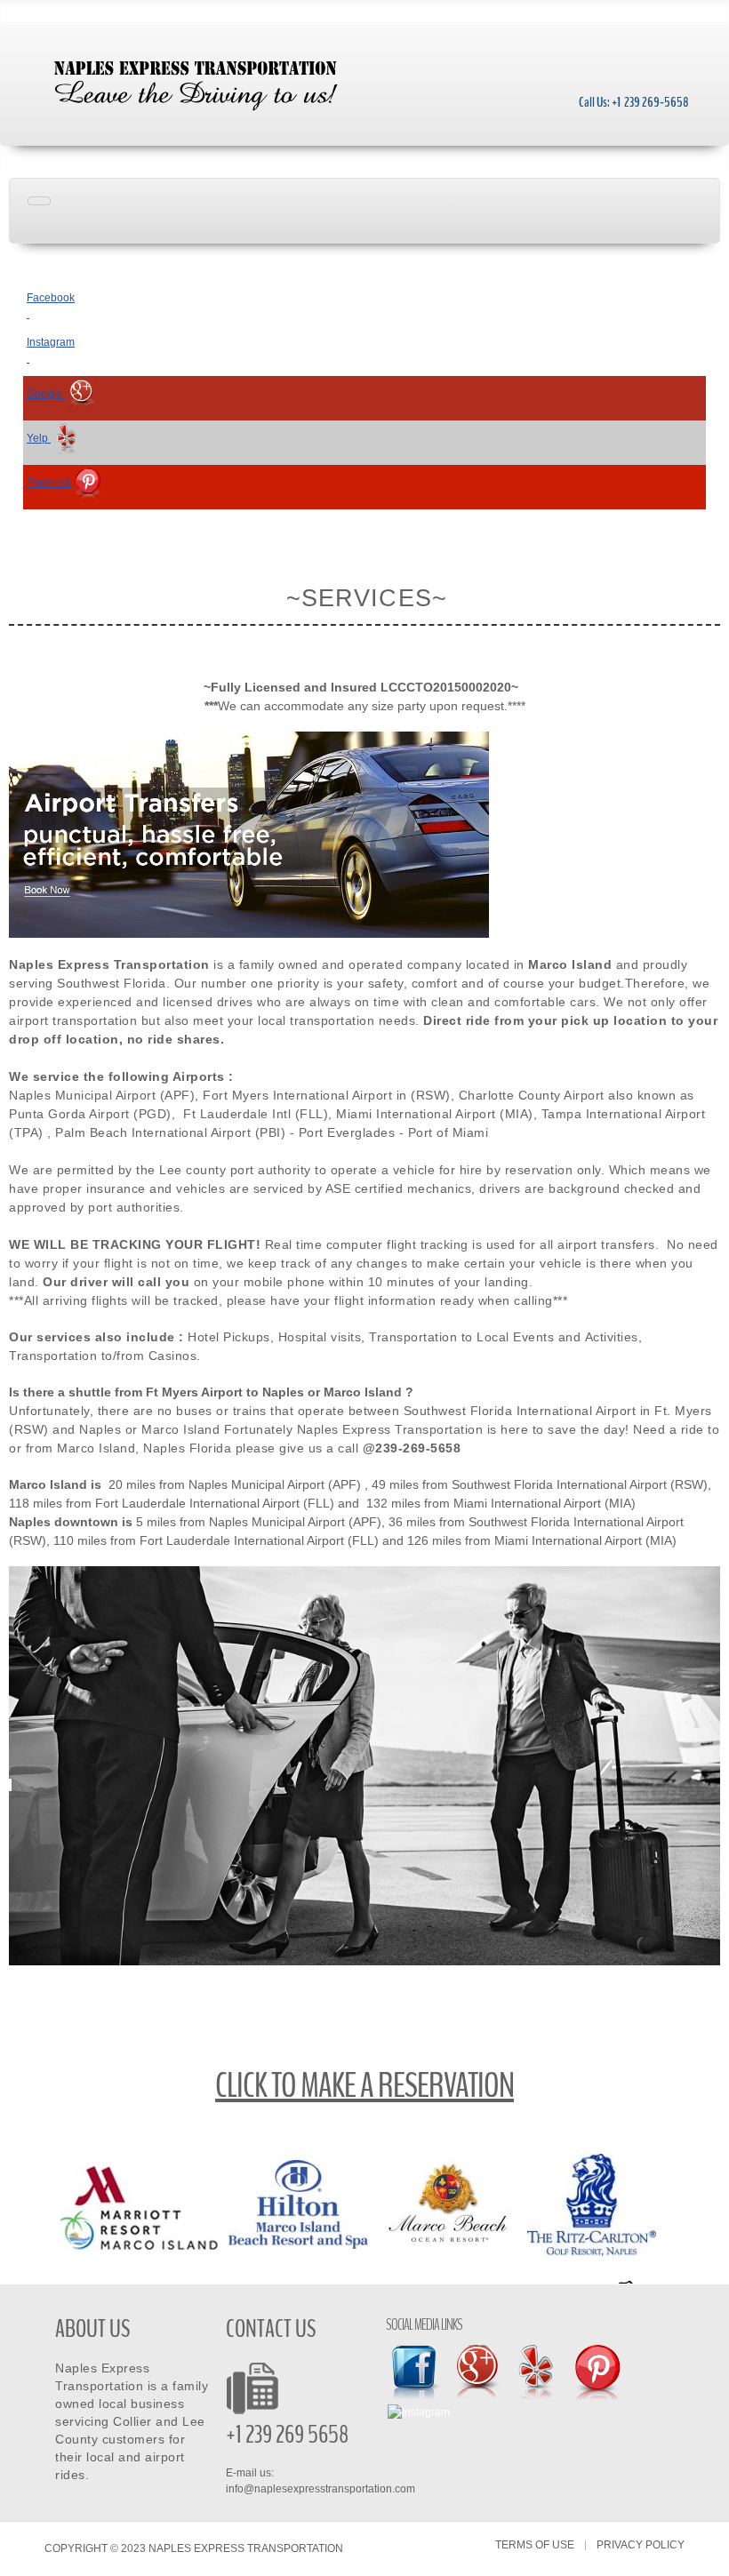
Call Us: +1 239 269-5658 (634, 102)
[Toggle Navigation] (39, 201)
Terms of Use (535, 2545)
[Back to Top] (709, 2556)
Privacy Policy (641, 2545)
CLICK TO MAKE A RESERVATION (364, 2086)
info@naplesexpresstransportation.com (320, 2489)
